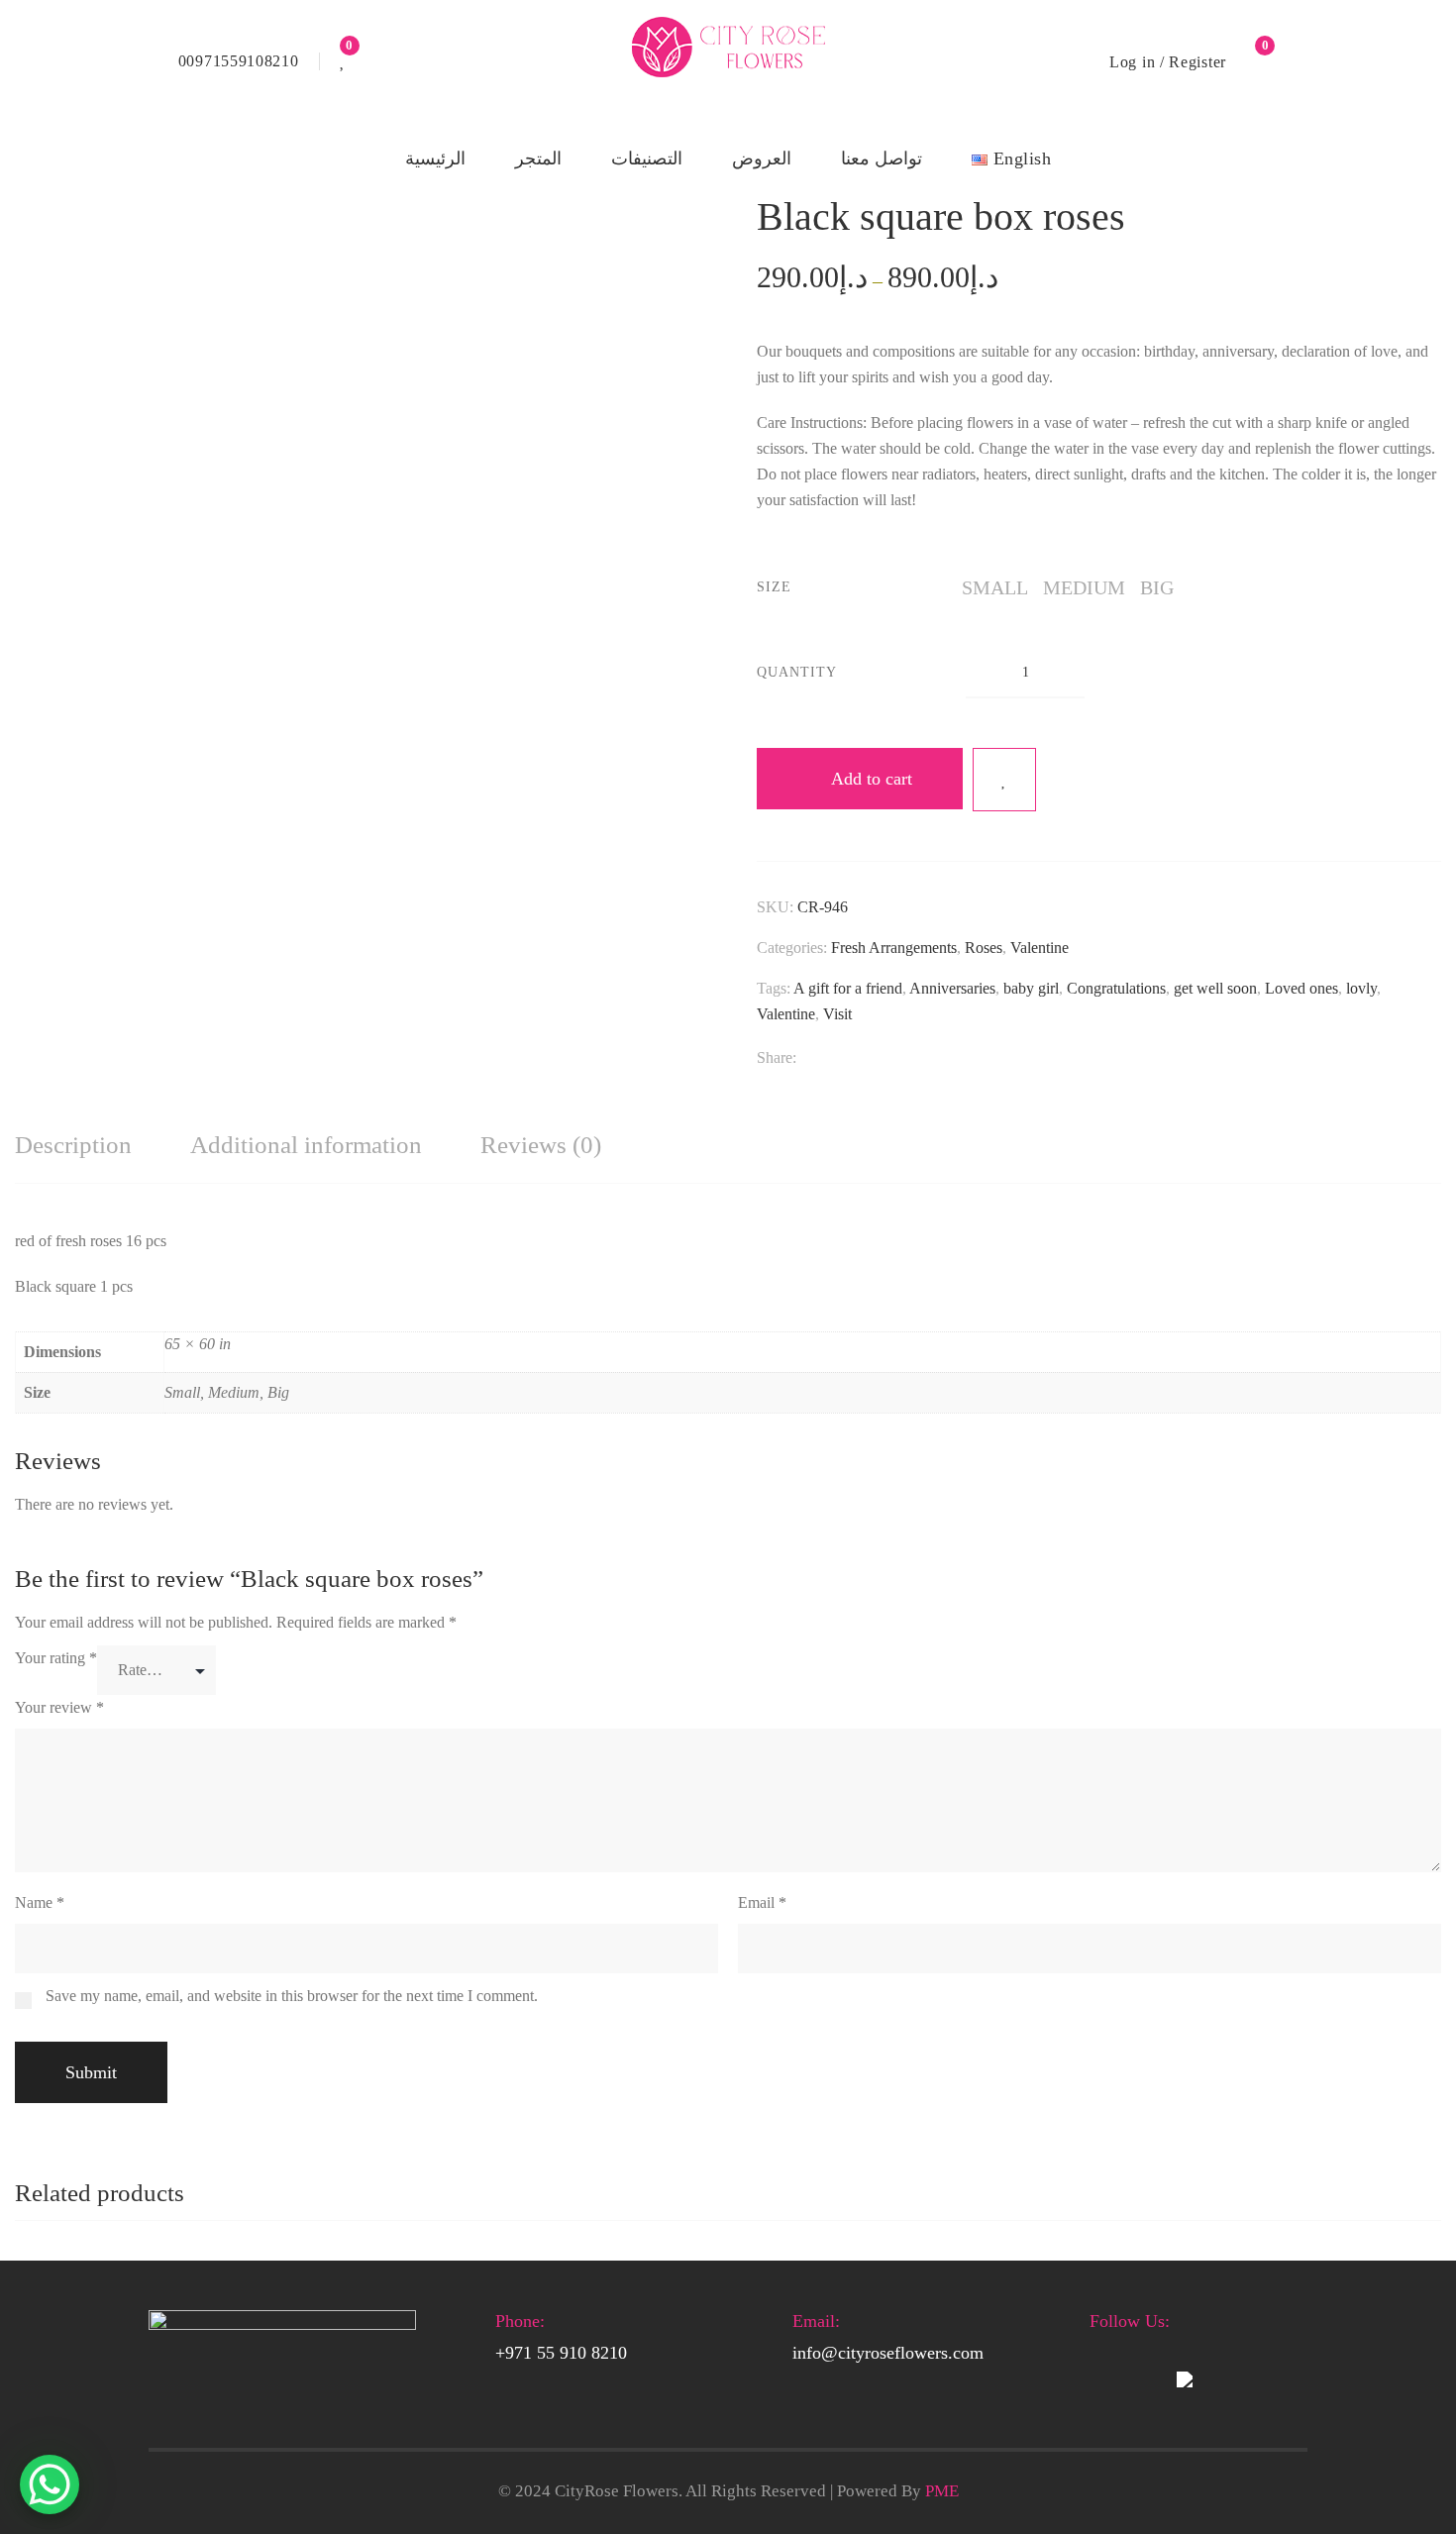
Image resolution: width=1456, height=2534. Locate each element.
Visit (837, 1014)
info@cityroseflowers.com (888, 2353)
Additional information (306, 1145)
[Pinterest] (948, 1059)
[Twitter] (841, 1059)
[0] (1254, 61)
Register (1197, 62)
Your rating (56, 1658)
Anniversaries (952, 988)
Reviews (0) (541, 1145)
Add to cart (872, 779)
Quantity (797, 672)
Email (762, 1902)
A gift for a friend (848, 988)
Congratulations (1116, 988)
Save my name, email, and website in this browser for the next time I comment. (292, 1996)
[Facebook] (806, 1059)
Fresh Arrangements (894, 948)
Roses (984, 948)
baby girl (1031, 988)
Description (73, 1145)
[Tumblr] (913, 1059)
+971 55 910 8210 (561, 2353)
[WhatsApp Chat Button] (50, 2484)
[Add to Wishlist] (1004, 780)
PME (942, 2491)
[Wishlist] (343, 61)
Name (40, 1902)
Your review (59, 1707)
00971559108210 (239, 61)
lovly (1361, 988)
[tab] (73, 1146)
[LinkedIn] (877, 1059)
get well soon (1215, 988)
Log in (1132, 62)
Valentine (1040, 948)
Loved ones (1301, 988)
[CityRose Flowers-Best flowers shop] (728, 62)
